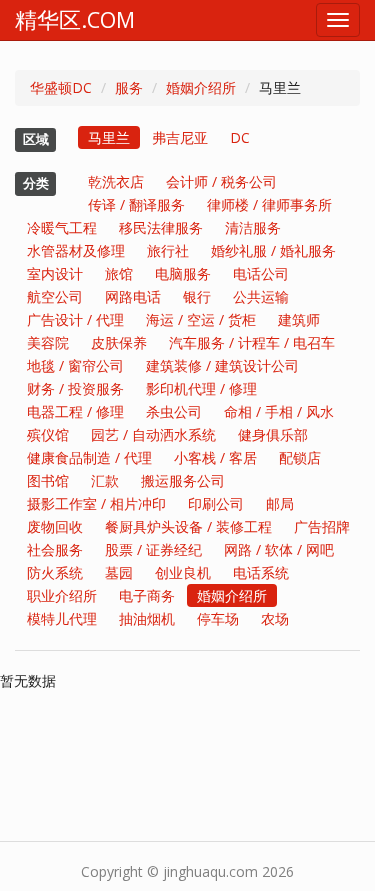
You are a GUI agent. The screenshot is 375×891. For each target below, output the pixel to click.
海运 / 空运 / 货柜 (201, 319)
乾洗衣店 (116, 181)
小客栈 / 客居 (215, 457)
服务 (129, 87)
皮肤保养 (119, 342)
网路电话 (133, 296)
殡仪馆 (48, 434)
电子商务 (147, 595)
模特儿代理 (62, 618)
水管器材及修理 (76, 250)
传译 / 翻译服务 (136, 204)
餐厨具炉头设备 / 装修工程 (188, 526)
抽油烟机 (147, 618)
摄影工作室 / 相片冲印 (96, 503)
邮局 (280, 503)
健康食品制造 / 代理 (89, 457)
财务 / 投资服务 (75, 388)
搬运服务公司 (183, 480)
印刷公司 (216, 503)
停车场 (218, 618)
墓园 (119, 572)
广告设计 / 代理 (75, 319)
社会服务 (55, 549)
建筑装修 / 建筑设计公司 (222, 365)
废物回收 (55, 526)
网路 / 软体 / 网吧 (279, 549)
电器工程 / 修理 (75, 411)
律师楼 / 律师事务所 (269, 204)
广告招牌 (322, 526)
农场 (275, 618)
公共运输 (261, 296)
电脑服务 (183, 273)
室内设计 (55, 273)
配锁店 (300, 457)
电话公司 (261, 273)
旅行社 (168, 250)
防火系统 (55, 572)
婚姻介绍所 (201, 87)
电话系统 (261, 572)
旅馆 (119, 273)
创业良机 (183, 572)
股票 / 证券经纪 (153, 549)
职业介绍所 (62, 595)
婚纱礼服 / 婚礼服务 (273, 250)
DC (240, 137)
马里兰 (109, 137)
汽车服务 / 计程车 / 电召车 (252, 342)
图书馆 (48, 480)
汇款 (105, 480)
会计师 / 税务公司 (221, 181)
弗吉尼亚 (180, 137)
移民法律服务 (161, 227)
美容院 (48, 342)
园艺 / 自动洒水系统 (153, 434)
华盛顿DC (61, 87)
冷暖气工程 (62, 227)
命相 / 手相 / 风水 (279, 411)
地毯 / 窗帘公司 (75, 365)
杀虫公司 (174, 411)
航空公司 (55, 296)
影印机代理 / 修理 (201, 388)
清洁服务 (253, 227)
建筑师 (299, 319)
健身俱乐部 (273, 434)
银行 (197, 296)
